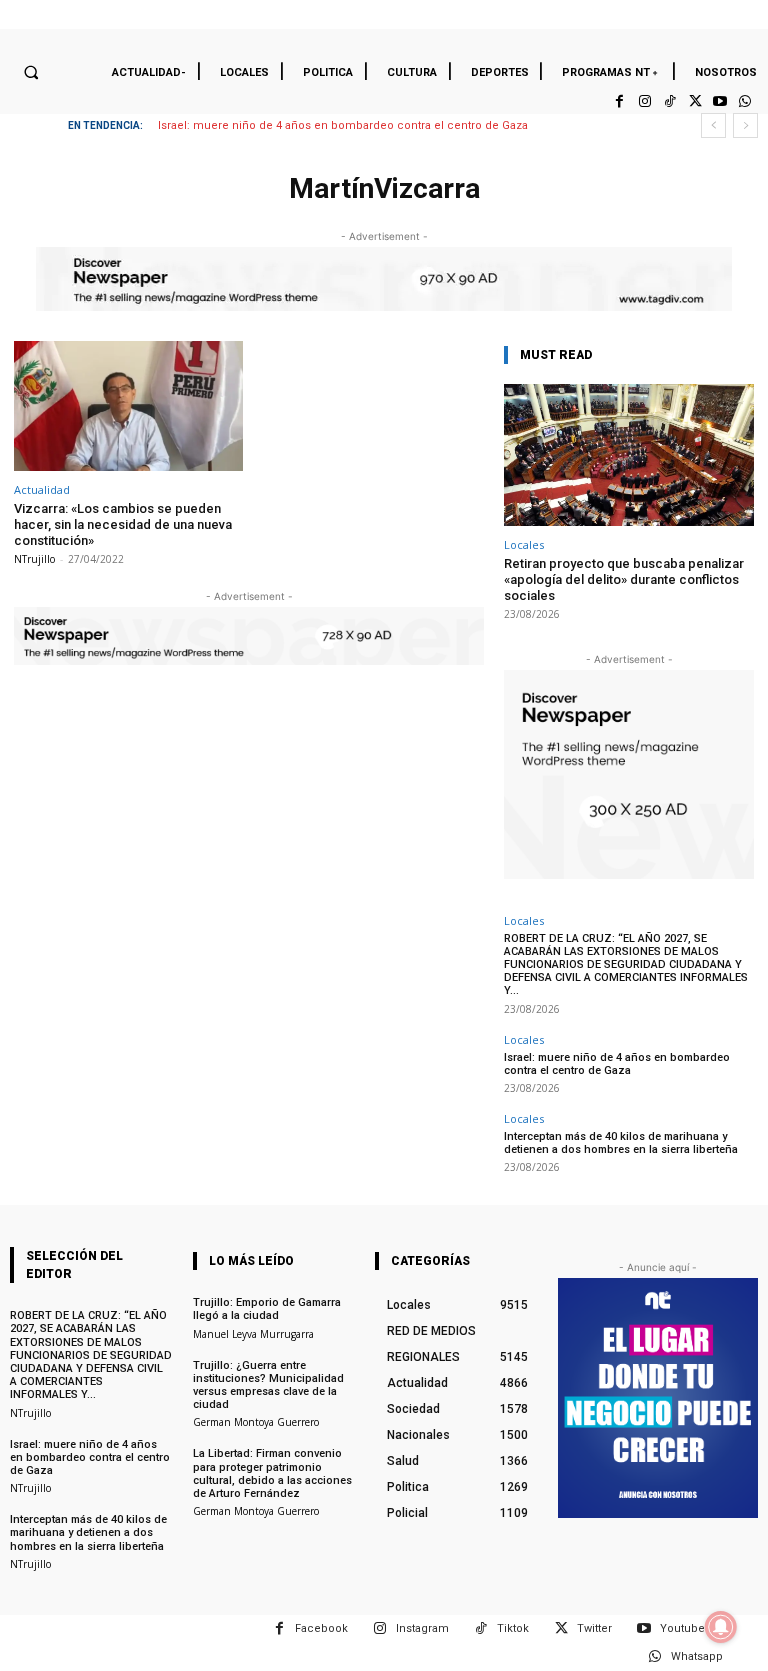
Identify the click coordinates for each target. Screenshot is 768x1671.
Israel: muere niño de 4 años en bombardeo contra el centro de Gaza (343, 125)
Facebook (321, 1628)
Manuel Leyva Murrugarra (253, 1334)
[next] (745, 125)
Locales (524, 544)
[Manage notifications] (721, 1627)
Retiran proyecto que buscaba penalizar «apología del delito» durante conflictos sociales (624, 579)
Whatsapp (697, 1656)
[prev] (713, 125)
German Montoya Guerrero (256, 1422)
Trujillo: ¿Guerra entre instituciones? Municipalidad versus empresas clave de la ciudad (268, 1385)
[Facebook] (619, 101)
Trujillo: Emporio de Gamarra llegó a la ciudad (267, 1309)
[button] (31, 72)
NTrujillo (34, 559)
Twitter (594, 1628)
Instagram (422, 1628)
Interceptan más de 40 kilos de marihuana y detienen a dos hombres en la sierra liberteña (621, 1143)
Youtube (682, 1628)
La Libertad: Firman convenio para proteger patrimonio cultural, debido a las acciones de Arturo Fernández (272, 1473)
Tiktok (513, 1628)
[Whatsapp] (745, 101)
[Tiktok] (669, 101)
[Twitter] (694, 101)
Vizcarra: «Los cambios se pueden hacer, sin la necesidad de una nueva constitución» (123, 524)
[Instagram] (644, 101)
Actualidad (42, 489)
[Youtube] (720, 101)
